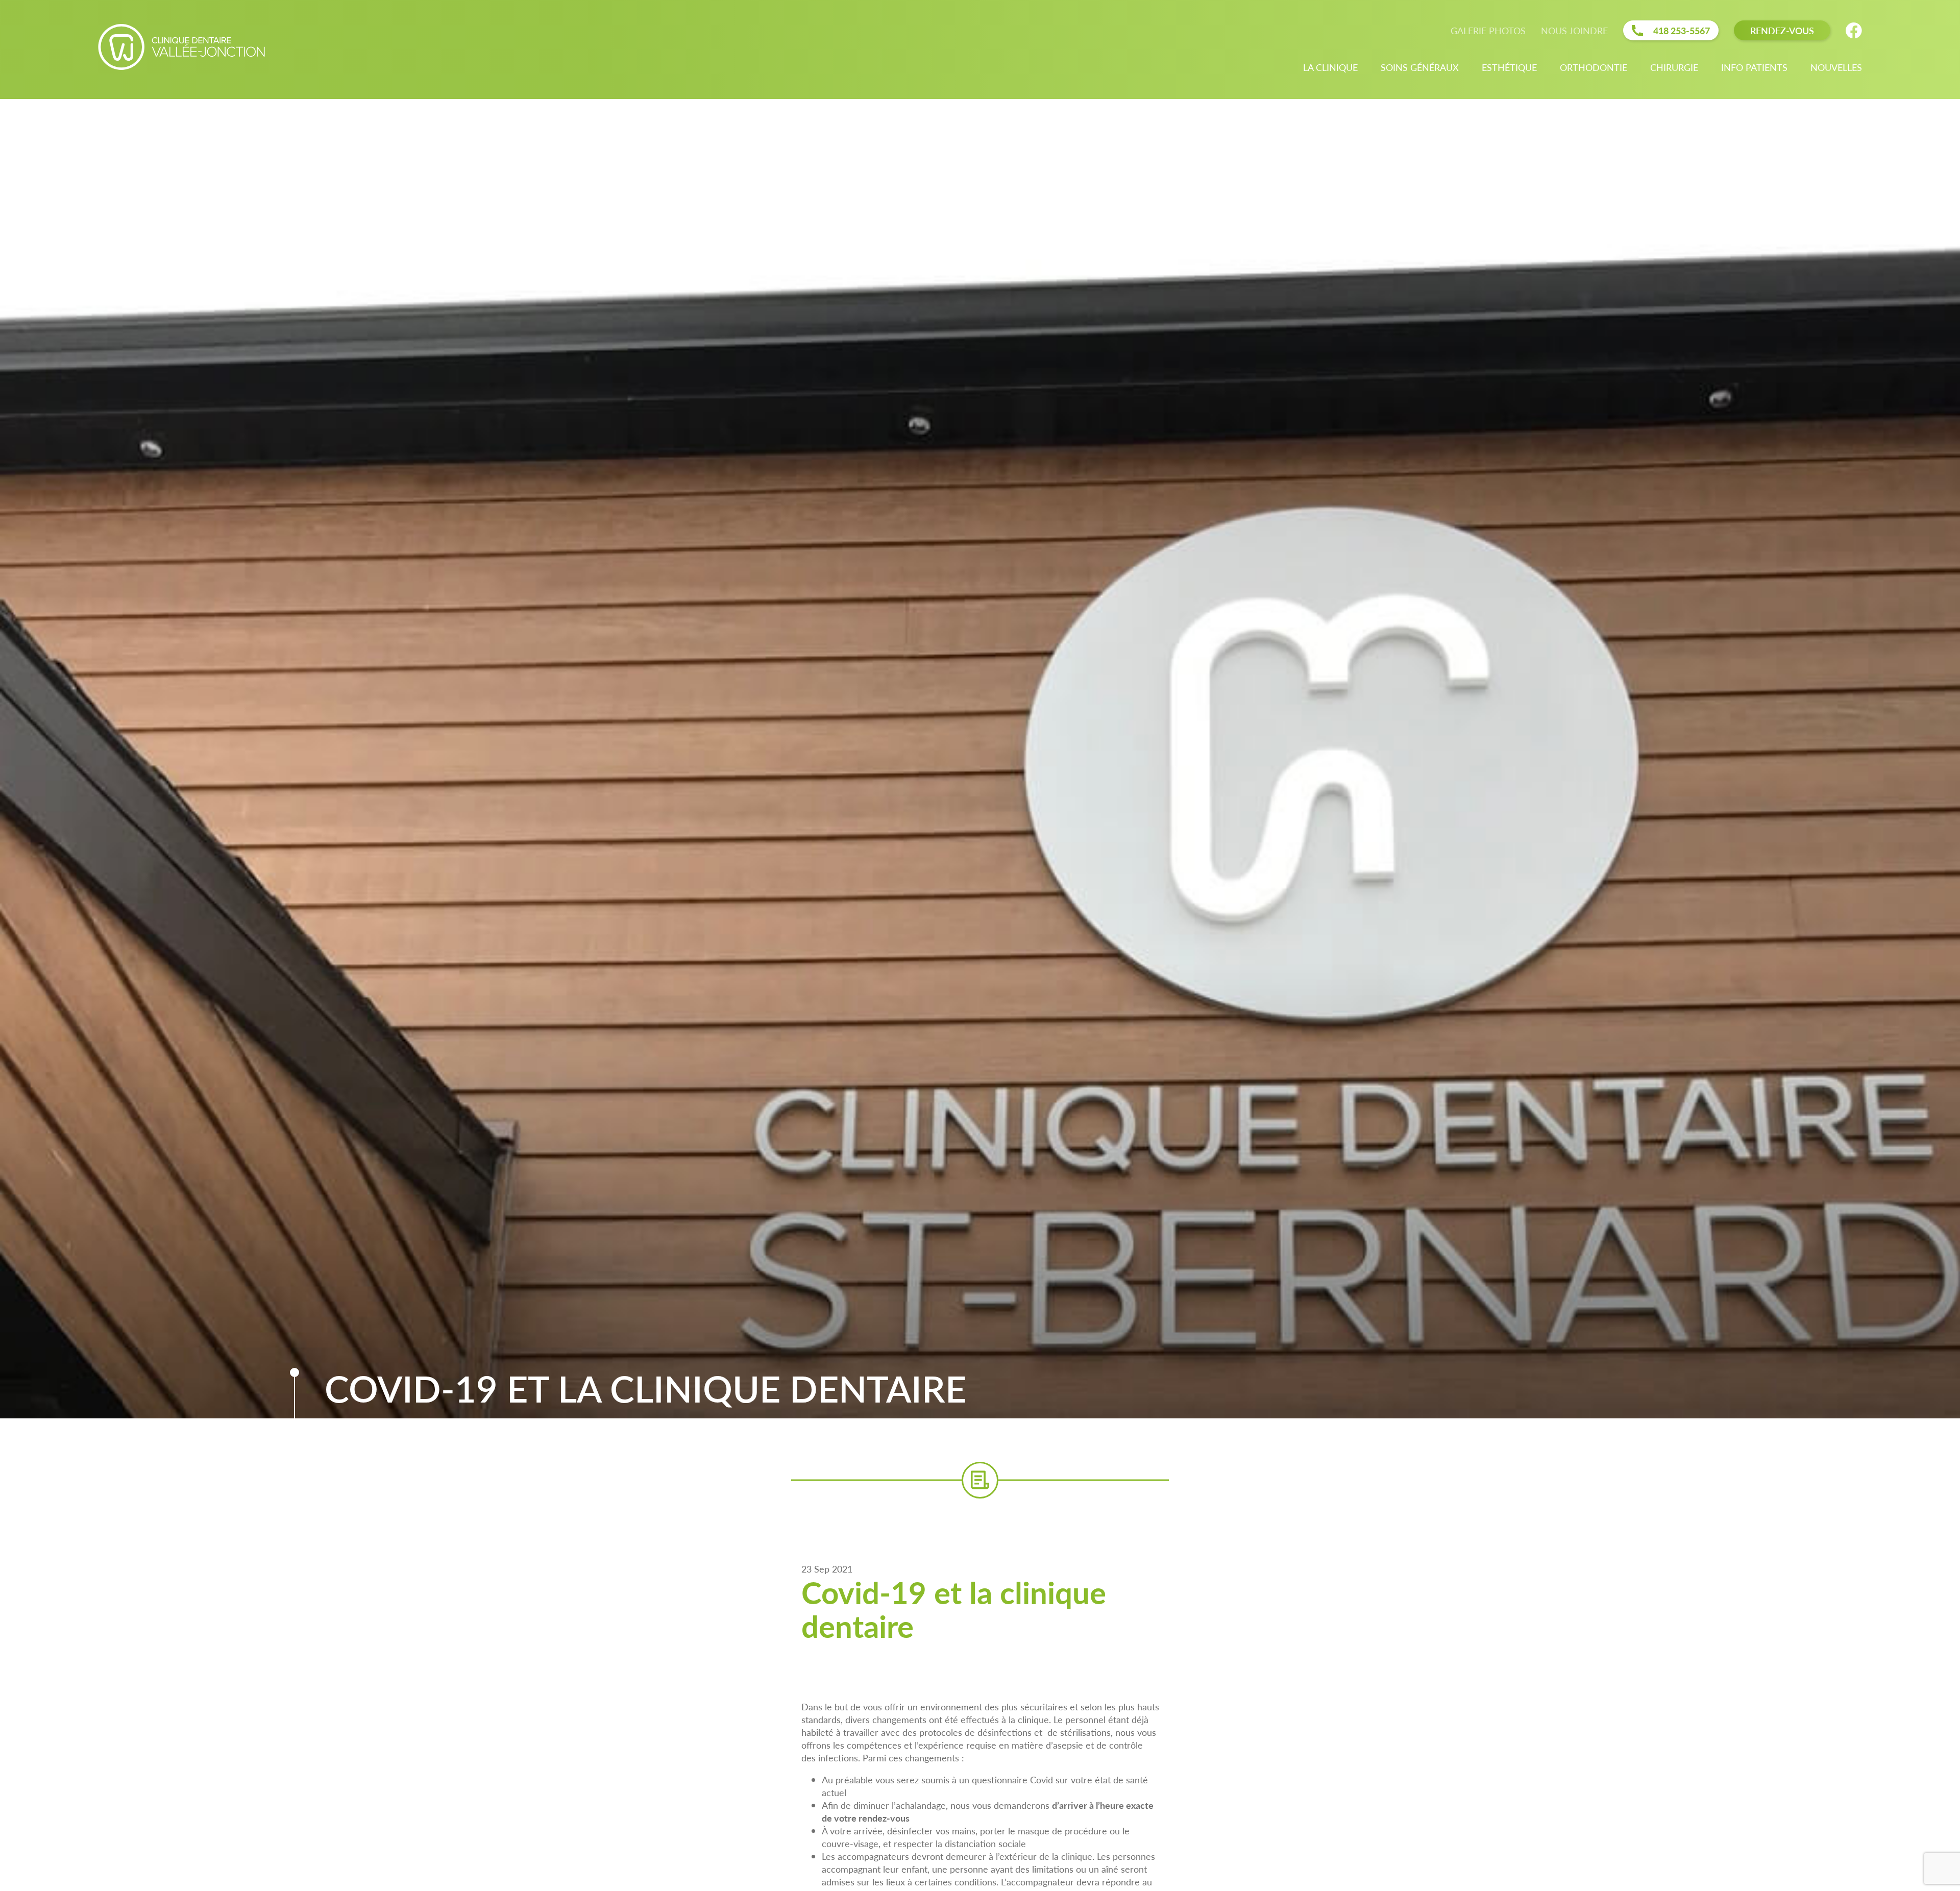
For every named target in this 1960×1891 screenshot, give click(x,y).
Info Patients (1754, 67)
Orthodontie (1594, 67)
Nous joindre (1574, 30)
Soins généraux (1420, 67)
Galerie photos (1488, 30)
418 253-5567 (1682, 30)
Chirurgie (1674, 67)
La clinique (1330, 67)
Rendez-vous (1782, 30)
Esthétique (1509, 67)
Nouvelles (1836, 67)
